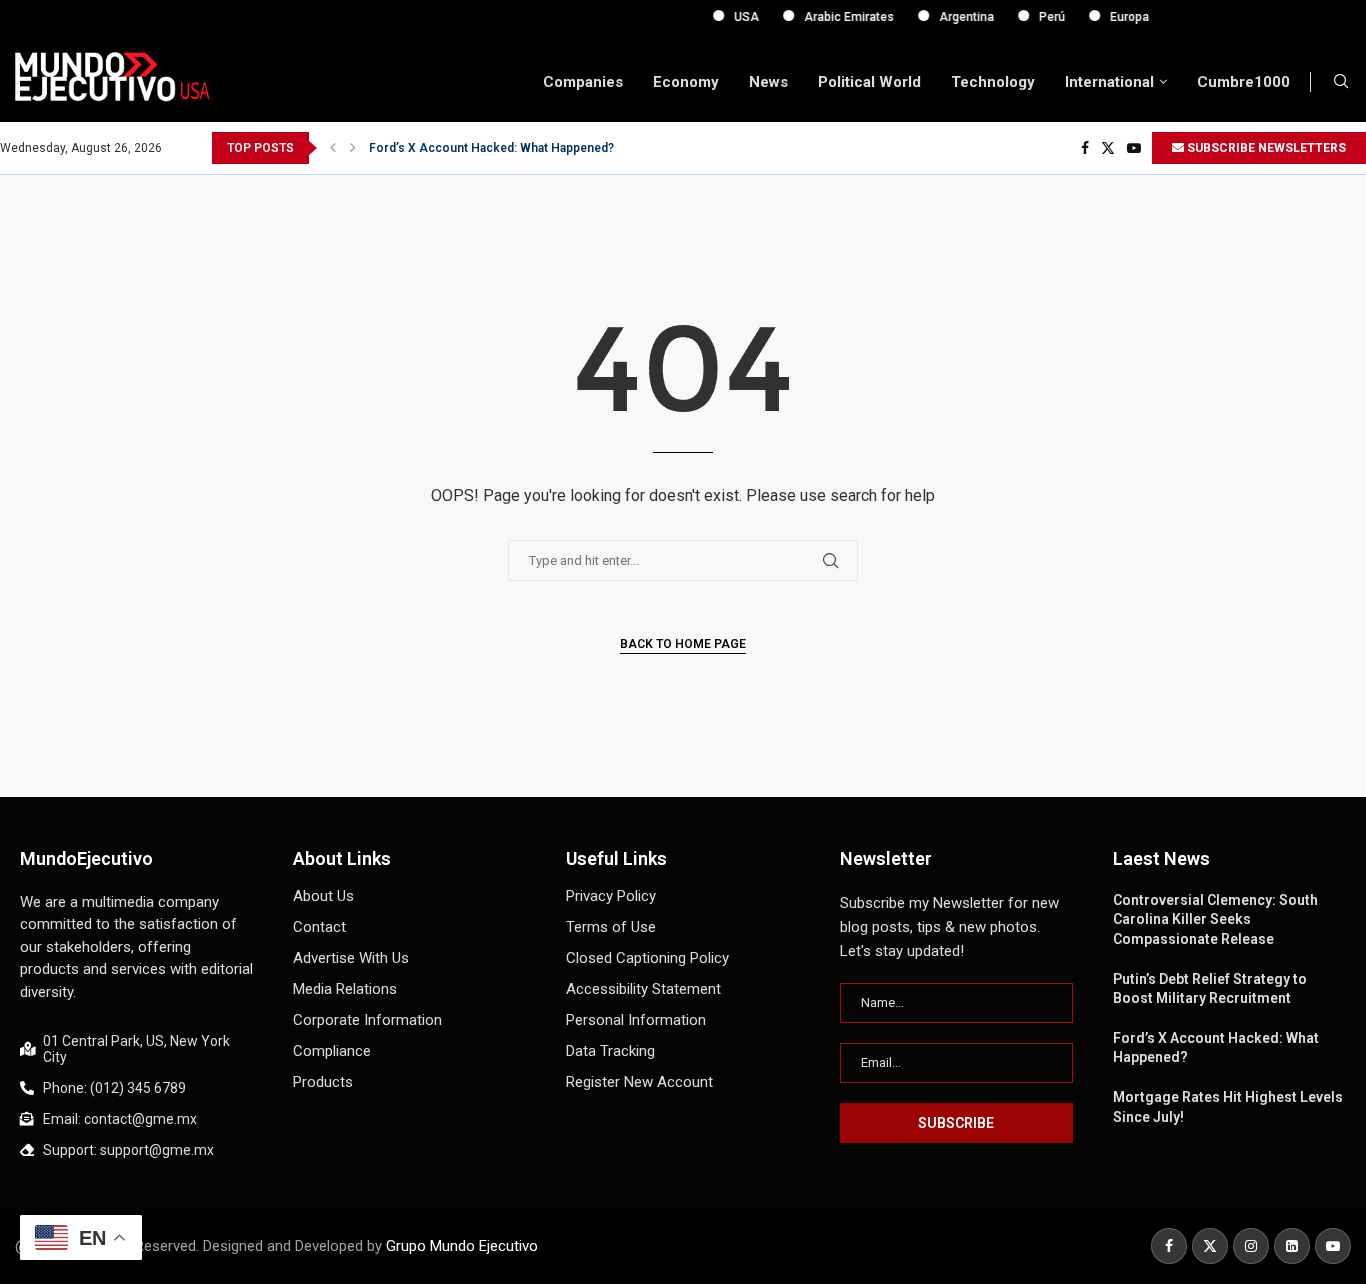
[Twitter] (1108, 148)
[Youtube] (1134, 148)
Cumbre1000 (1243, 82)
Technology (993, 82)
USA (730, 17)
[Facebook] (1085, 148)
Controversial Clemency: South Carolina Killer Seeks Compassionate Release (1215, 919)
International (1109, 82)
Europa (1113, 17)
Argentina (950, 17)
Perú (1036, 17)
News (768, 82)
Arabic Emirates (833, 17)
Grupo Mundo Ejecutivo (462, 1246)
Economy (686, 82)
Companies (583, 82)
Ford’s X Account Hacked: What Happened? (491, 148)
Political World (869, 82)
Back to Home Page (683, 644)
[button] (333, 148)
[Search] (1341, 82)
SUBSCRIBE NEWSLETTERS (1265, 148)
